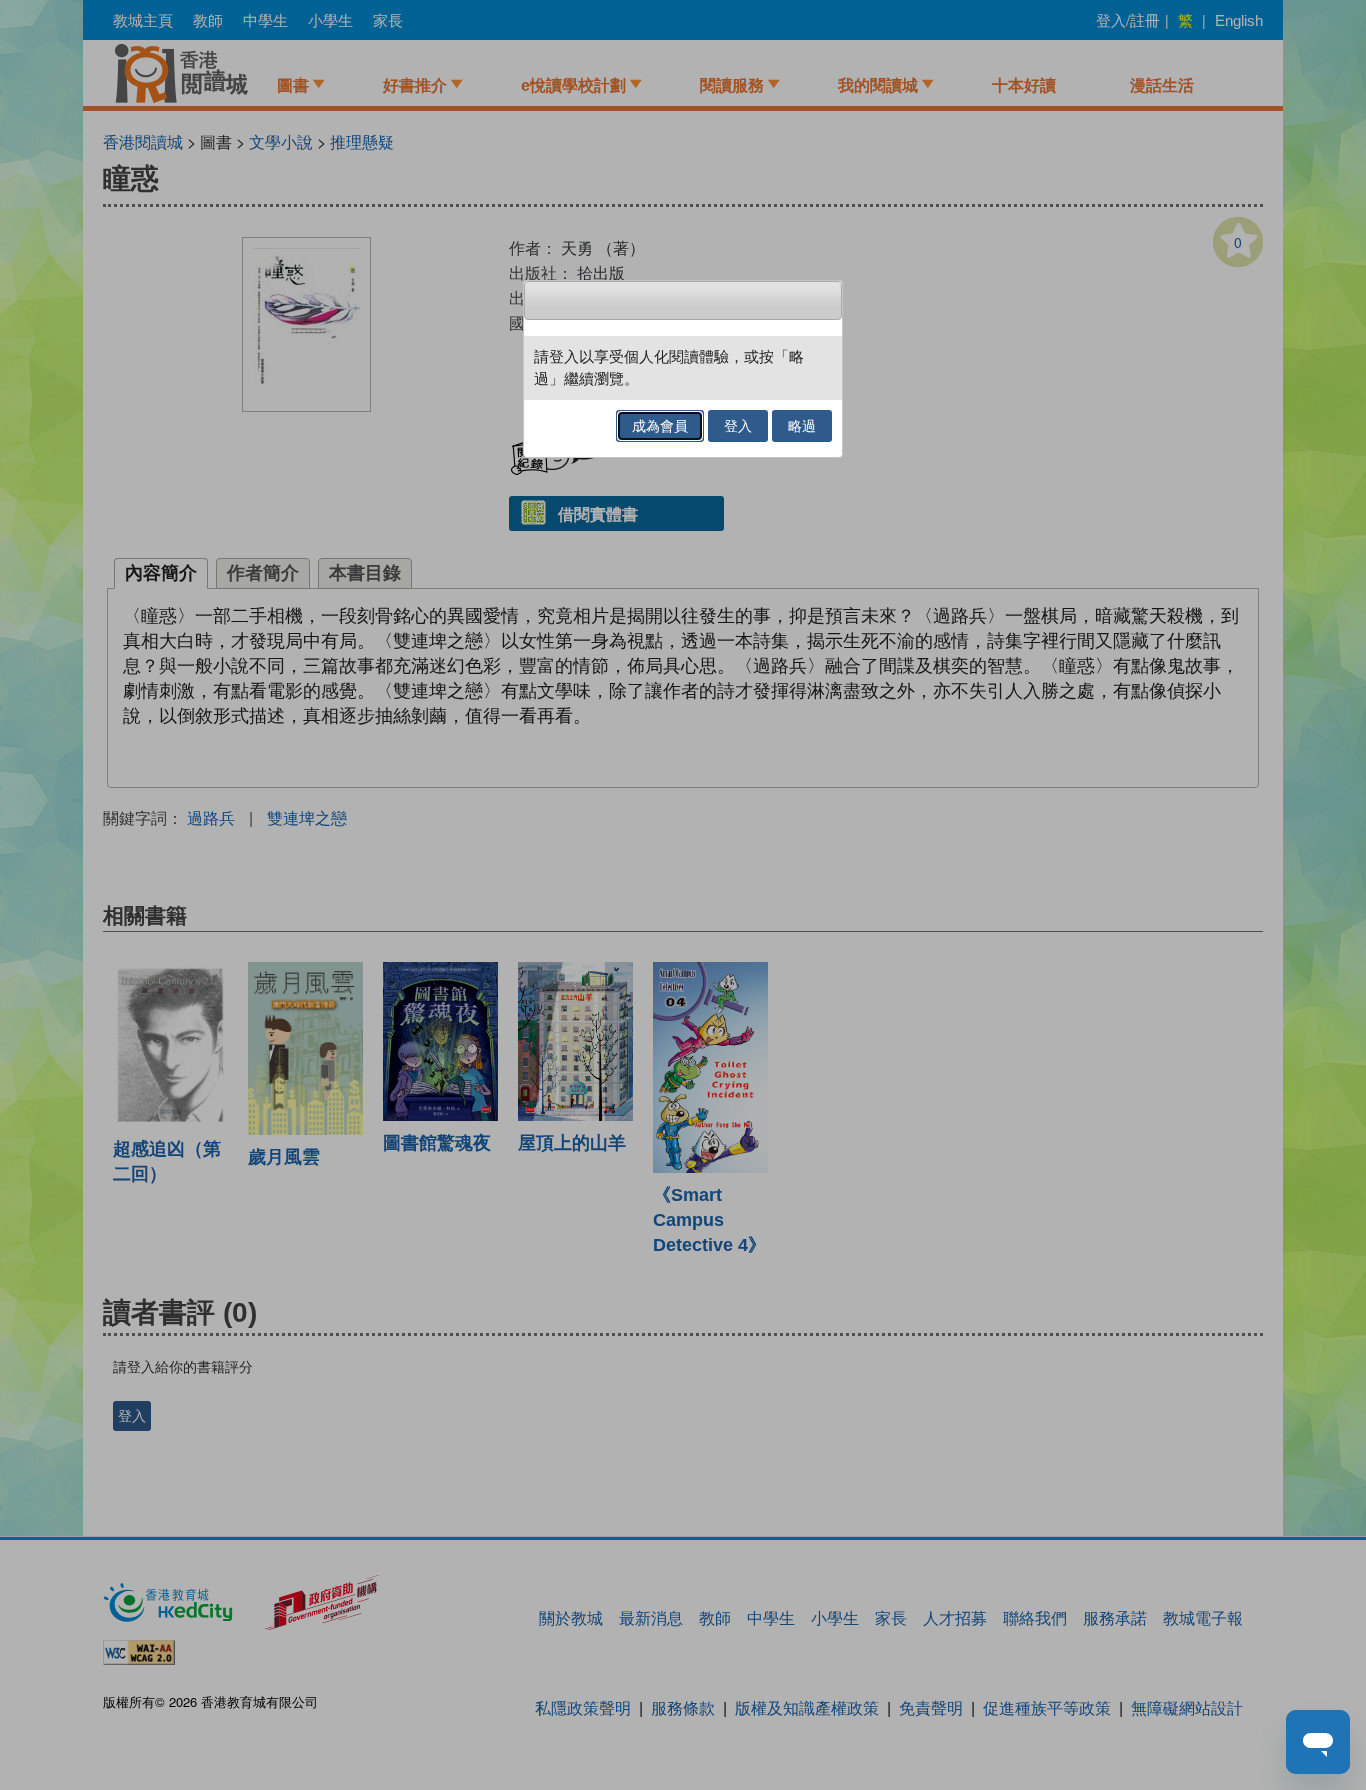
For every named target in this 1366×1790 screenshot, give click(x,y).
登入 (738, 426)
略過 (802, 426)
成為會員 (660, 426)
